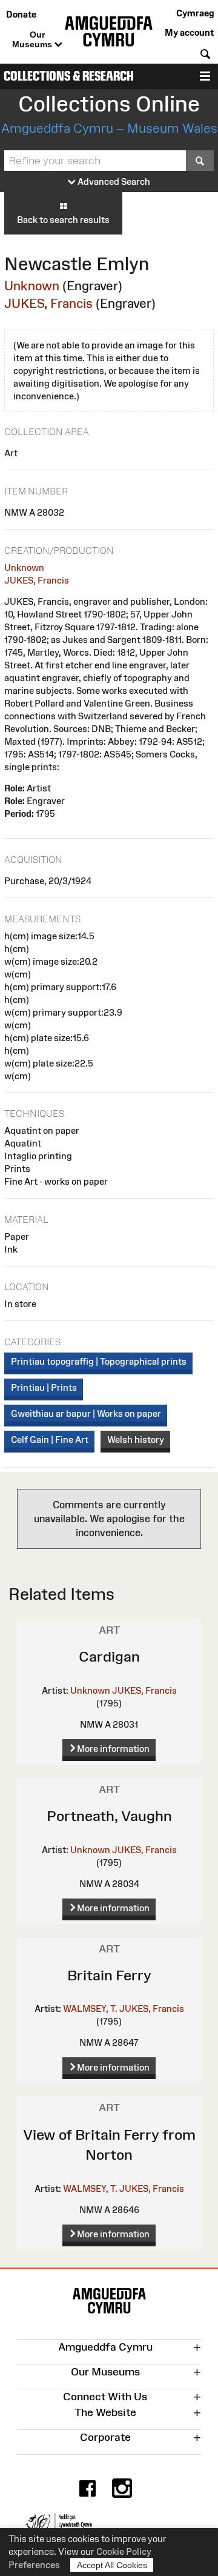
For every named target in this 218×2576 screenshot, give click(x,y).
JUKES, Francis (48, 303)
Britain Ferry (109, 1975)
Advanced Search (113, 181)
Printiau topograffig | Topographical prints (99, 1361)
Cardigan (109, 1656)
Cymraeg (195, 13)
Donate (21, 14)
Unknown (32, 286)
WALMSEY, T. (90, 2009)
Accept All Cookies (112, 2565)
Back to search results (63, 220)
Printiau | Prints (44, 1387)
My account (189, 32)
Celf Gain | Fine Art (50, 1439)
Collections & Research (69, 76)
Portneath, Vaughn (109, 1816)
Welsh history (136, 1439)
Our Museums (33, 39)
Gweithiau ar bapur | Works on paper (86, 1413)
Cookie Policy (124, 2551)
